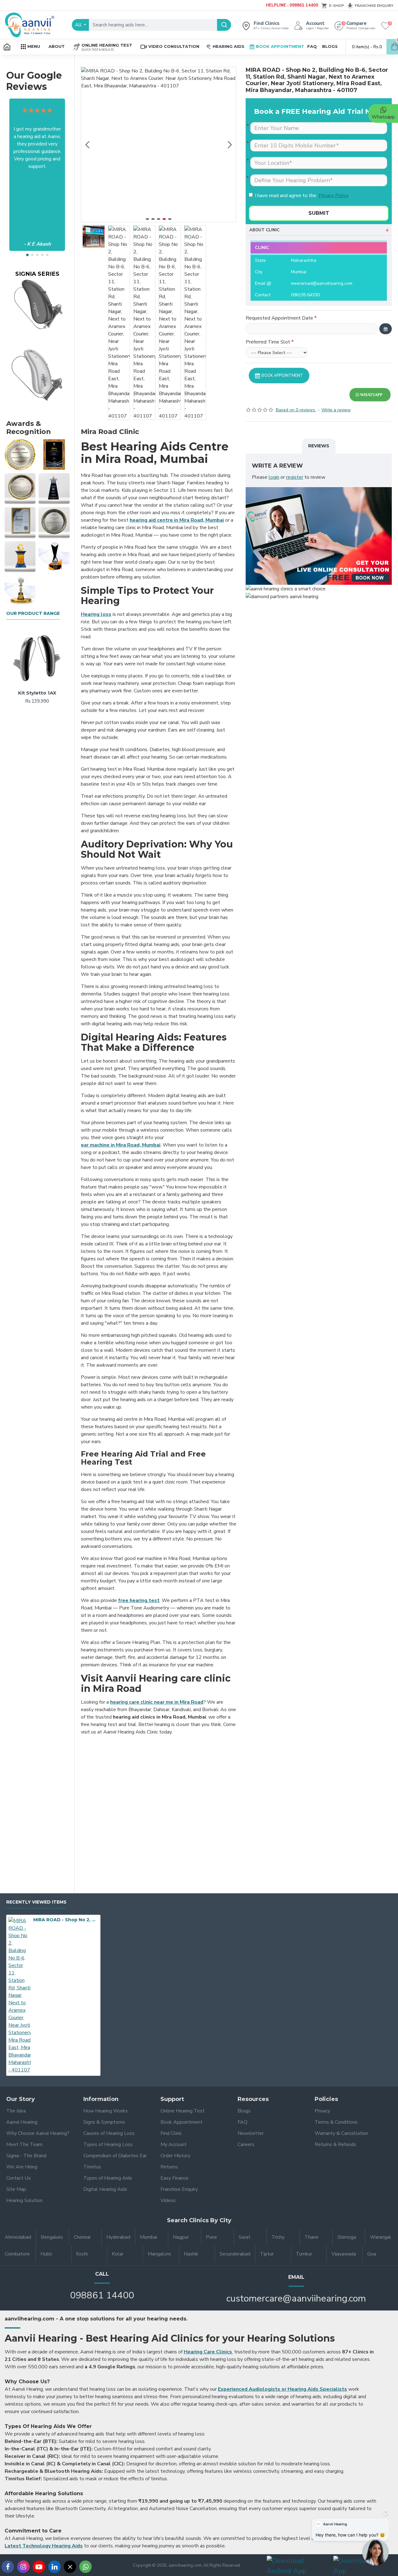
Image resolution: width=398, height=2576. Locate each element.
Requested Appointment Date (279, 318)
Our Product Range (33, 614)
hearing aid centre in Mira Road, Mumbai (177, 520)
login (274, 477)
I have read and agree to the (302, 196)
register (295, 477)
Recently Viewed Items (36, 1902)
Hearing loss (96, 614)
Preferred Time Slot (268, 342)
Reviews (319, 446)
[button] (27, 255)
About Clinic (264, 230)
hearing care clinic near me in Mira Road (157, 1702)
